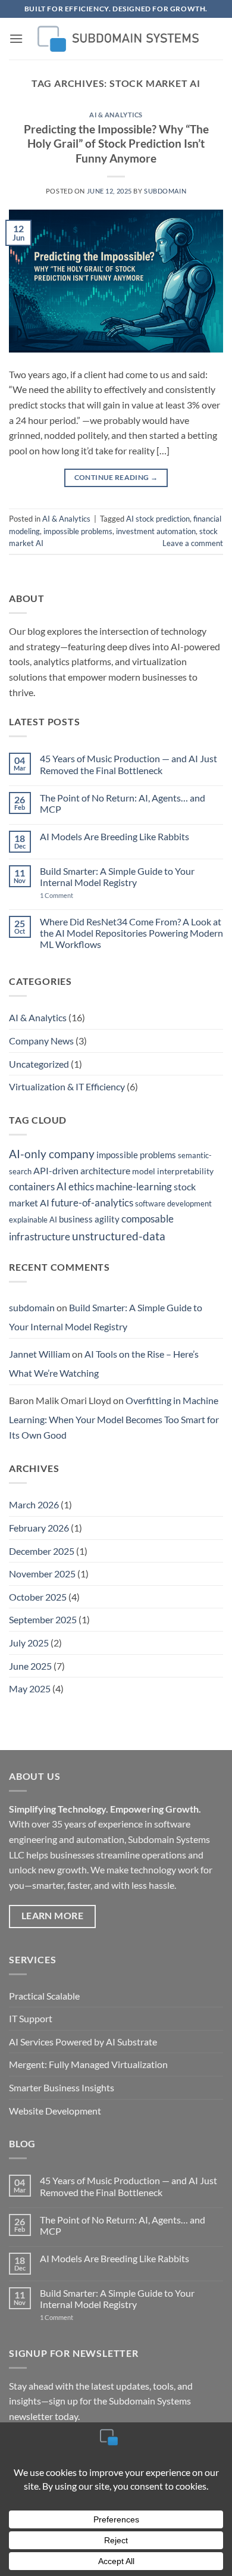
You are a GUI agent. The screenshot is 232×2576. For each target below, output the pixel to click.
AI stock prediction (158, 519)
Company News (41, 1041)
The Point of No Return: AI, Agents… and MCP (123, 803)
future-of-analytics (92, 1203)
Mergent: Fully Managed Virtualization (88, 2064)
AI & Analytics (116, 115)
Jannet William (40, 1354)
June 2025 (30, 1666)
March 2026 (34, 1504)
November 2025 (42, 1574)
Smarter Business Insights (62, 2087)
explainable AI (33, 1220)
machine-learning (134, 1186)
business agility (89, 1219)
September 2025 (43, 1619)
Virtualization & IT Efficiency (67, 1086)
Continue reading (116, 477)
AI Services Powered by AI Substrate (83, 2042)
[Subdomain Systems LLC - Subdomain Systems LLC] (116, 39)
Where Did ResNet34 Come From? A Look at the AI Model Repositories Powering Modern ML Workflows (131, 933)
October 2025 (38, 1597)
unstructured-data (119, 1236)
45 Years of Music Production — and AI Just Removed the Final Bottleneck (128, 764)
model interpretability (173, 1171)
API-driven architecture (82, 1170)
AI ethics (75, 1186)
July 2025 (29, 1643)
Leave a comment (193, 543)
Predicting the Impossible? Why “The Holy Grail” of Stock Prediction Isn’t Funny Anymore (116, 144)
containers (32, 1186)
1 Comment (69, 895)
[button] (16, 38)
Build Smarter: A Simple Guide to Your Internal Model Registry (117, 877)
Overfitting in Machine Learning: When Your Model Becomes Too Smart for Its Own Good (114, 1417)
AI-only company (52, 1154)
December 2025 (42, 1551)
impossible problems (78, 531)
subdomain (165, 191)
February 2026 (39, 1528)
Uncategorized (39, 1064)
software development (173, 1203)
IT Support (31, 2018)
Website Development (55, 2111)
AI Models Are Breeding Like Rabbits (115, 836)
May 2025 (30, 1688)
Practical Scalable (44, 1996)
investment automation (156, 531)
